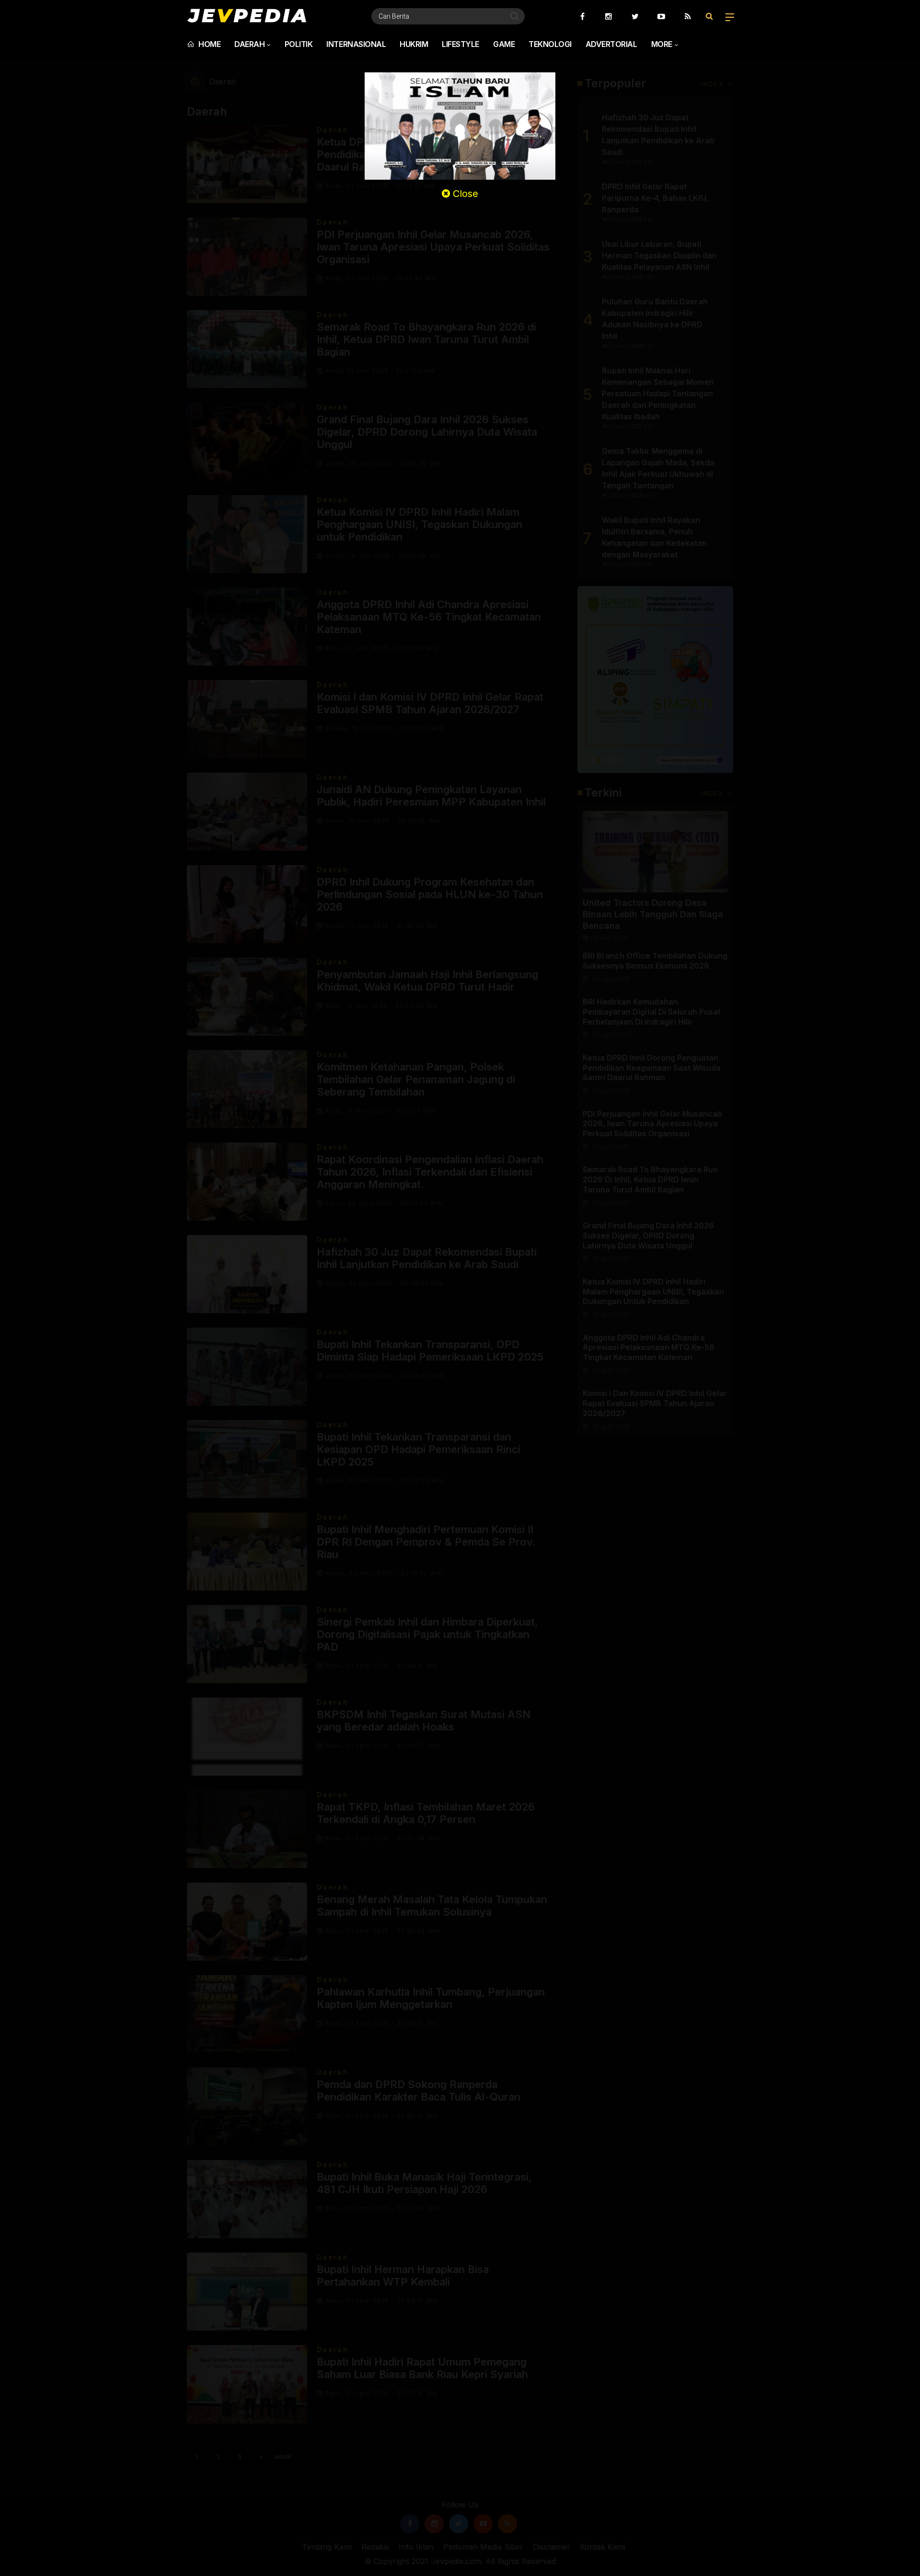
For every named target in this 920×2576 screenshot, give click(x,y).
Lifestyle (460, 44)
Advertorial (611, 44)
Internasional (356, 44)
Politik (299, 44)
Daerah (249, 44)
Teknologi (550, 44)
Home (209, 44)
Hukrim (414, 44)
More (662, 44)
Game (504, 44)
